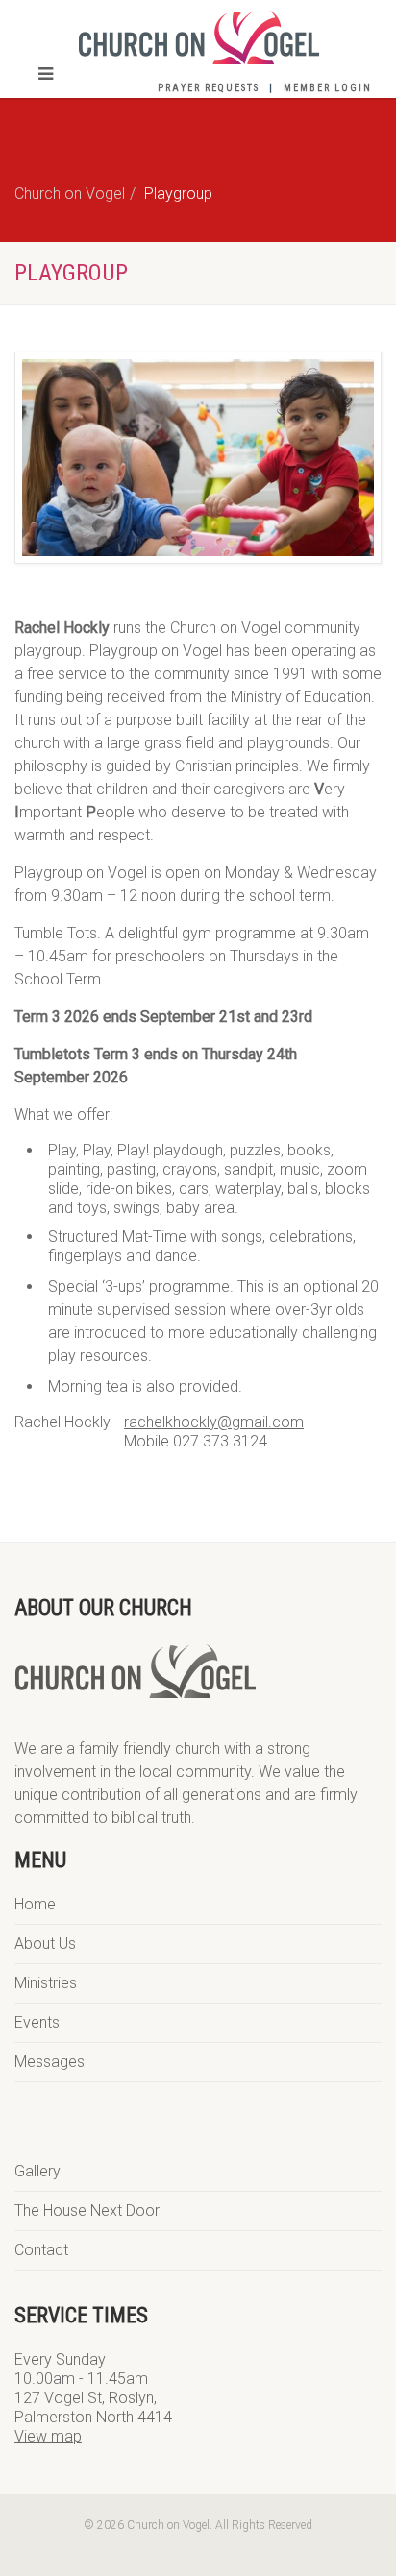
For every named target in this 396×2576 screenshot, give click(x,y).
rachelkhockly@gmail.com (214, 1422)
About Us (45, 1944)
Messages (49, 2062)
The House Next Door (87, 2211)
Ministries (46, 1983)
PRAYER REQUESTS (209, 88)
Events (37, 2022)
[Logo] (198, 37)
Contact (41, 2250)
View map (48, 2436)
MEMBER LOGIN (328, 88)
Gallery (37, 2171)
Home (35, 1904)
